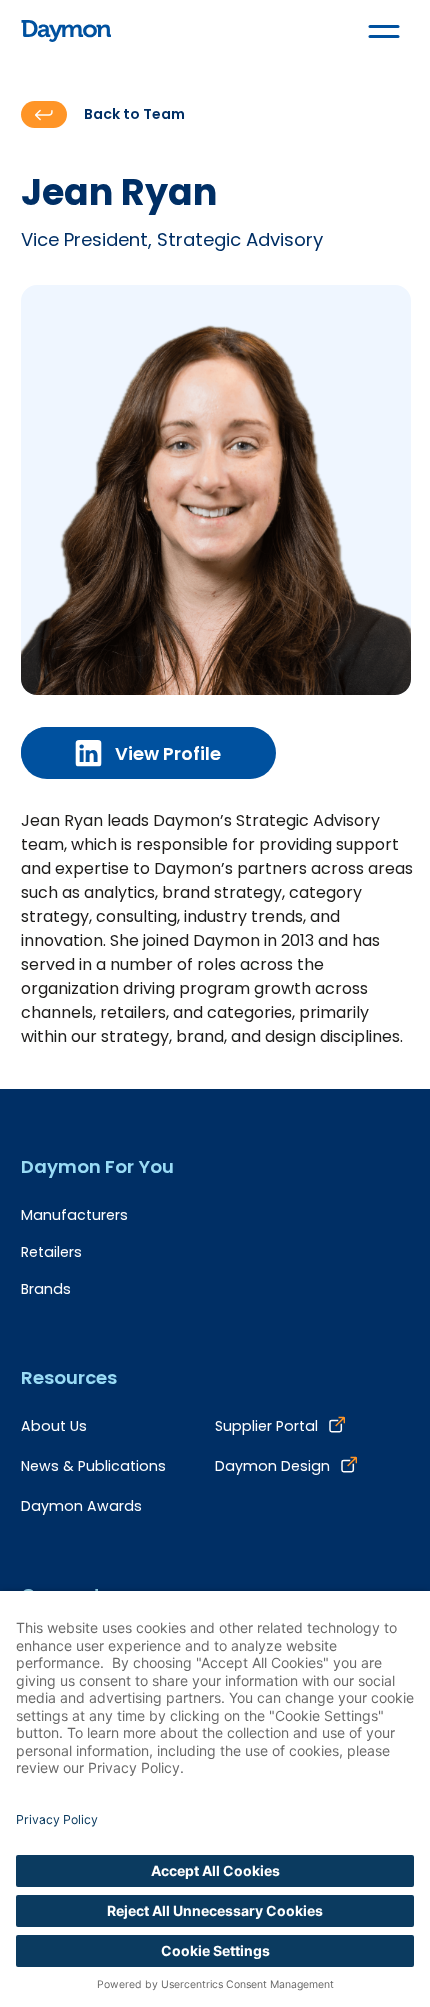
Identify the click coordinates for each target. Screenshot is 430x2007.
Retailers (51, 1252)
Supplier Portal (266, 1426)
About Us (54, 1426)
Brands (46, 1289)
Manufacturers (74, 1215)
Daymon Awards (81, 1506)
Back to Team (134, 114)
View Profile (168, 753)
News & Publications (93, 1466)
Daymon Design (272, 1466)
